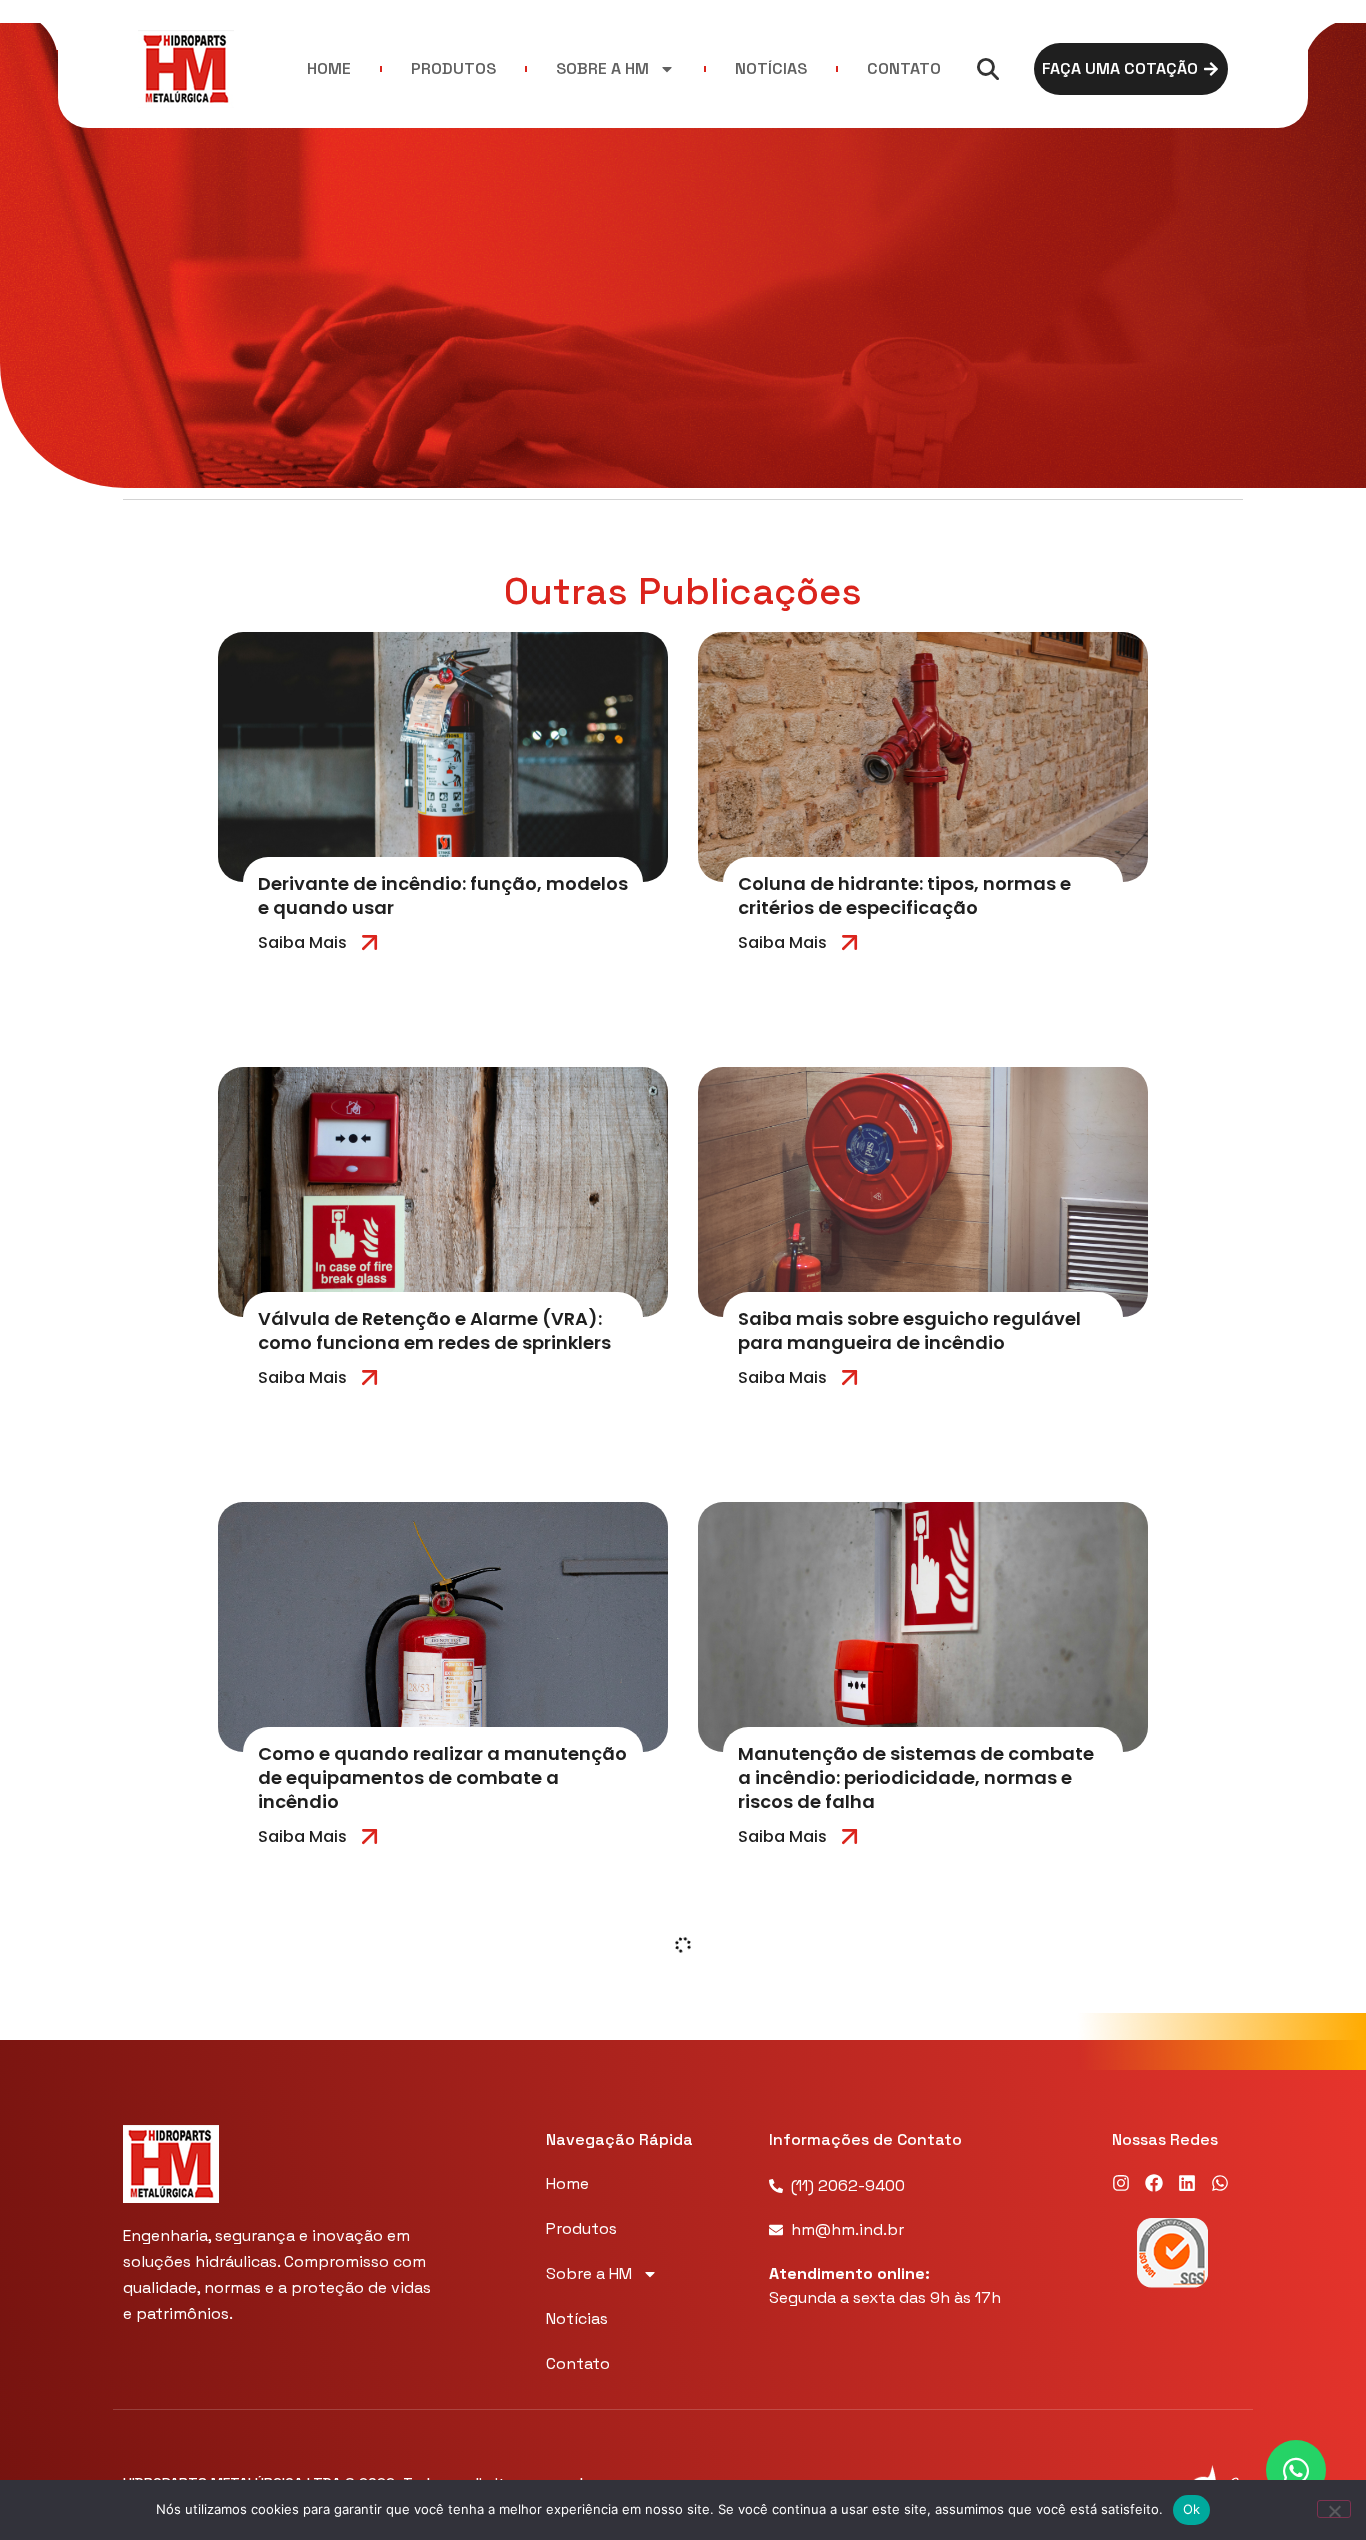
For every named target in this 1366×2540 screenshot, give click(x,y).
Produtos (453, 68)
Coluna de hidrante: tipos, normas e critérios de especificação (904, 895)
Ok (1192, 2509)
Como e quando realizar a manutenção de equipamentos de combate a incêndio (442, 1777)
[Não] (1334, 2509)
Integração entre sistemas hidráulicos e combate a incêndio (436, 2200)
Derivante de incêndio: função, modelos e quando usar (443, 895)
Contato (904, 68)
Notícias (771, 68)
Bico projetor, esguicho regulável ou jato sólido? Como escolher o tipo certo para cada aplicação (919, 2212)
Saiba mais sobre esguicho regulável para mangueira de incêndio (909, 1330)
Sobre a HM (602, 68)
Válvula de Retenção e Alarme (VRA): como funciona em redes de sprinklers (434, 1330)
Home (329, 68)
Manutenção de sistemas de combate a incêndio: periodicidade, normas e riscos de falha (916, 1777)
